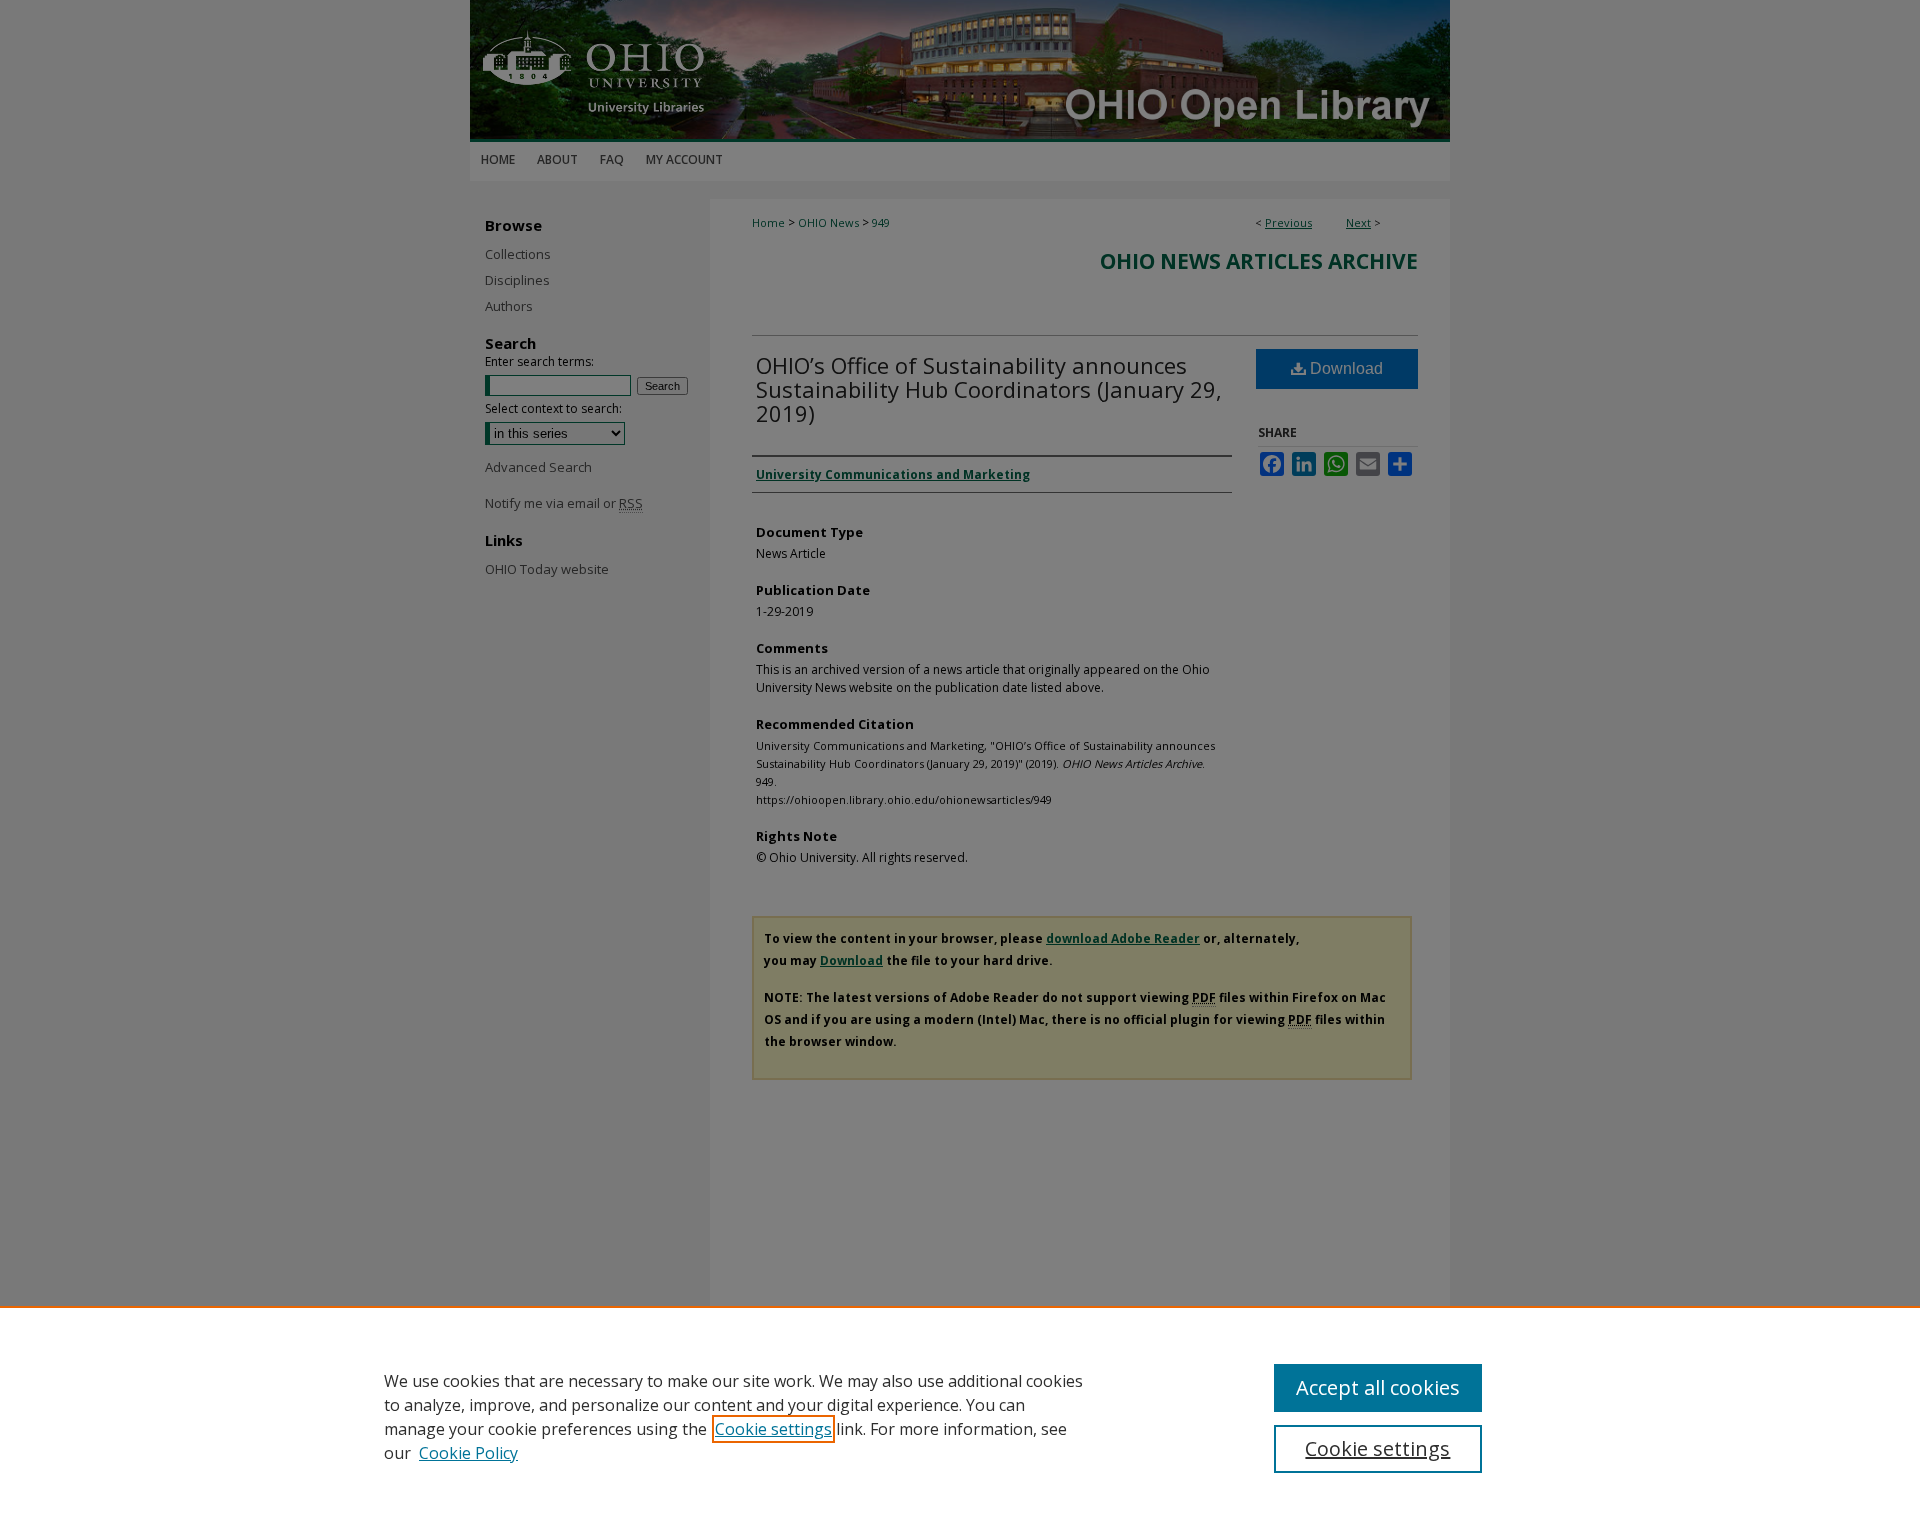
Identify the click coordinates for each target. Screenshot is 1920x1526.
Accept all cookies (1378, 1387)
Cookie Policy (468, 1453)
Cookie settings (773, 1429)
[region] (960, 1416)
